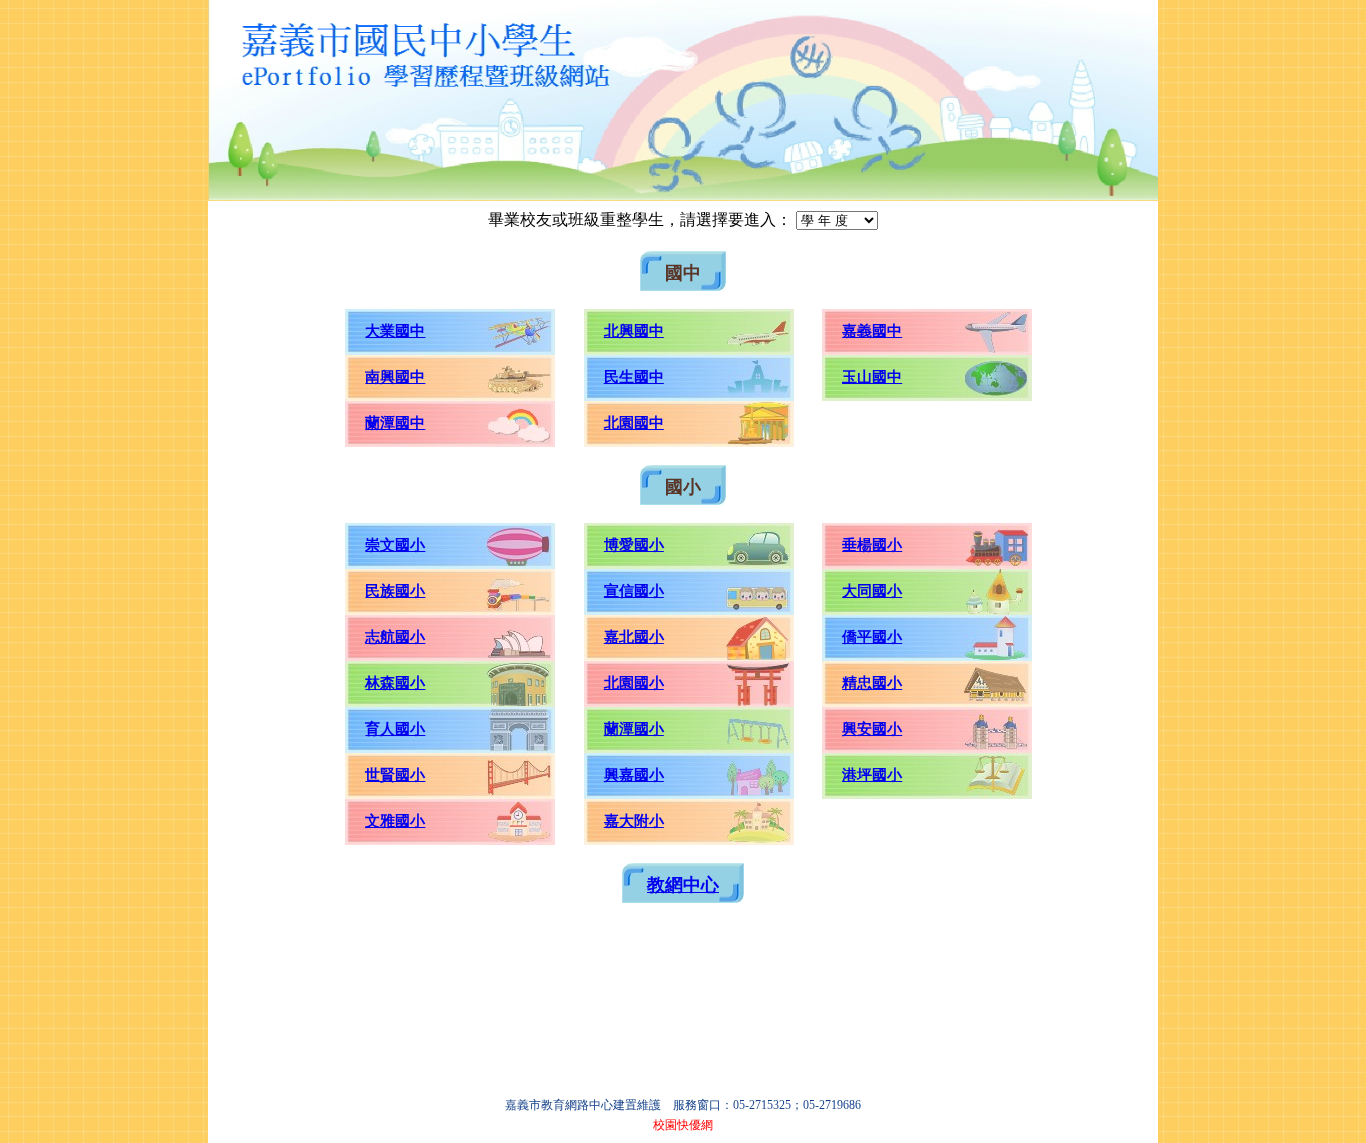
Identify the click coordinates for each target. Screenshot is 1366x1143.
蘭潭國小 (634, 729)
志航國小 (395, 637)
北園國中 (634, 423)
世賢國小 (395, 775)
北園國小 (634, 683)
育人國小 (395, 729)
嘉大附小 (634, 821)
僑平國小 (872, 637)
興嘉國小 (634, 775)
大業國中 (395, 331)
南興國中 (395, 377)
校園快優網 (683, 1125)
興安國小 (872, 729)
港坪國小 (872, 775)
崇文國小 (395, 545)
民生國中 (634, 377)
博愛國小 (634, 545)
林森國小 (395, 683)
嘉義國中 (872, 331)
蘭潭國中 (395, 423)
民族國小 (395, 591)
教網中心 (683, 885)
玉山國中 (872, 377)
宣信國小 (634, 591)
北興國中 (634, 331)
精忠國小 (872, 683)
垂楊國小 (872, 545)
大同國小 (872, 591)
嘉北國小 (634, 637)
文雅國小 (395, 821)
